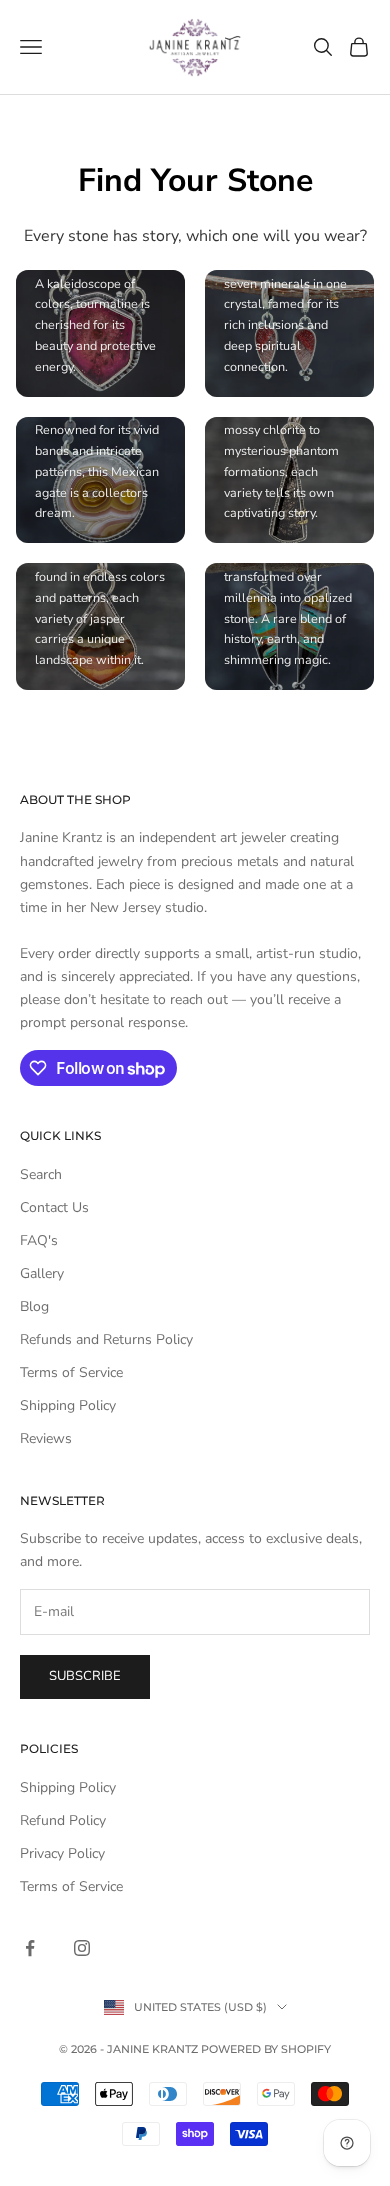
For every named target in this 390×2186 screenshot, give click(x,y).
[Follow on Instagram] (82, 1948)
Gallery (42, 1273)
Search (41, 1174)
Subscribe (85, 1676)
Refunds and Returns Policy (106, 1339)
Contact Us (54, 1207)
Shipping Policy (68, 1405)
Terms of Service (71, 1372)
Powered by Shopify (266, 2049)
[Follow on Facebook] (30, 1948)
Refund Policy (63, 1820)
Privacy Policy (62, 1853)
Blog (34, 1306)
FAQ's (39, 1240)
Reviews (46, 1438)
